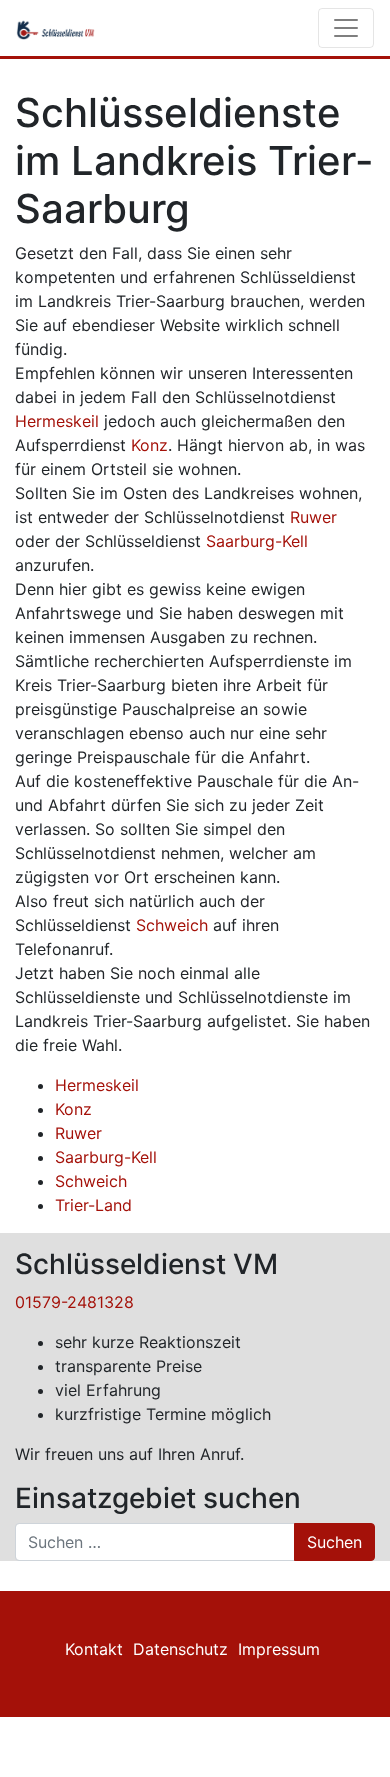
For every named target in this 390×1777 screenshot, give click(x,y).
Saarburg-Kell (257, 541)
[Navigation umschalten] (346, 28)
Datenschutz (180, 1649)
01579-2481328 (74, 1302)
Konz (149, 445)
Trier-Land (93, 1205)
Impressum (279, 1649)
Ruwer (313, 517)
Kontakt (94, 1649)
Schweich (172, 925)
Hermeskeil (57, 421)
